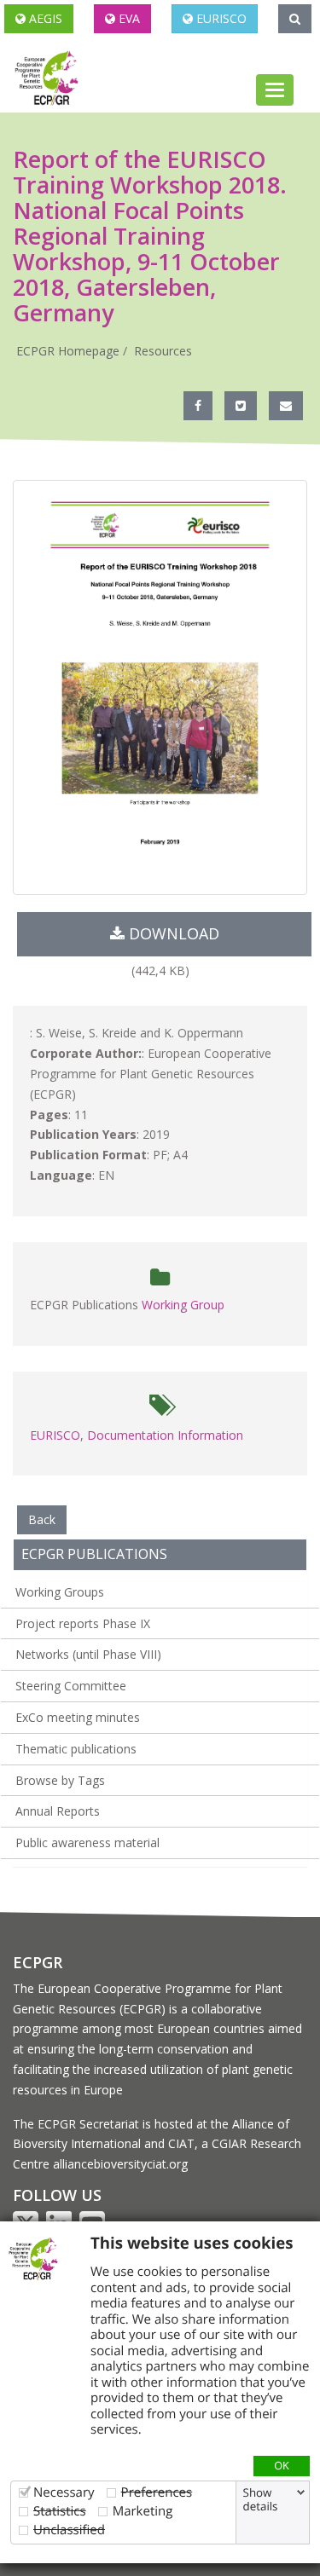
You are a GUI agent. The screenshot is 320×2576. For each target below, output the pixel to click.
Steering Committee (71, 1686)
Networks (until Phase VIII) (88, 1654)
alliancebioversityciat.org (120, 2164)
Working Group (183, 1305)
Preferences (157, 2492)
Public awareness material (87, 1842)
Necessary (64, 2492)
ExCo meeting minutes (78, 1717)
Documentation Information (165, 1435)
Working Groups (60, 1592)
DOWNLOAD (172, 933)
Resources (163, 351)
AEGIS (44, 18)
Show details (261, 2499)
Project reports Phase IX (83, 1623)
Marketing (143, 2511)
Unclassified (69, 2530)
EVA (128, 18)
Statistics (60, 2511)
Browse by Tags (60, 1780)
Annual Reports (58, 1811)
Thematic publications (76, 1749)
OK (282, 2465)
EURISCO (220, 18)
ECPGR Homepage (68, 351)
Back (42, 1519)
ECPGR (38, 1962)
